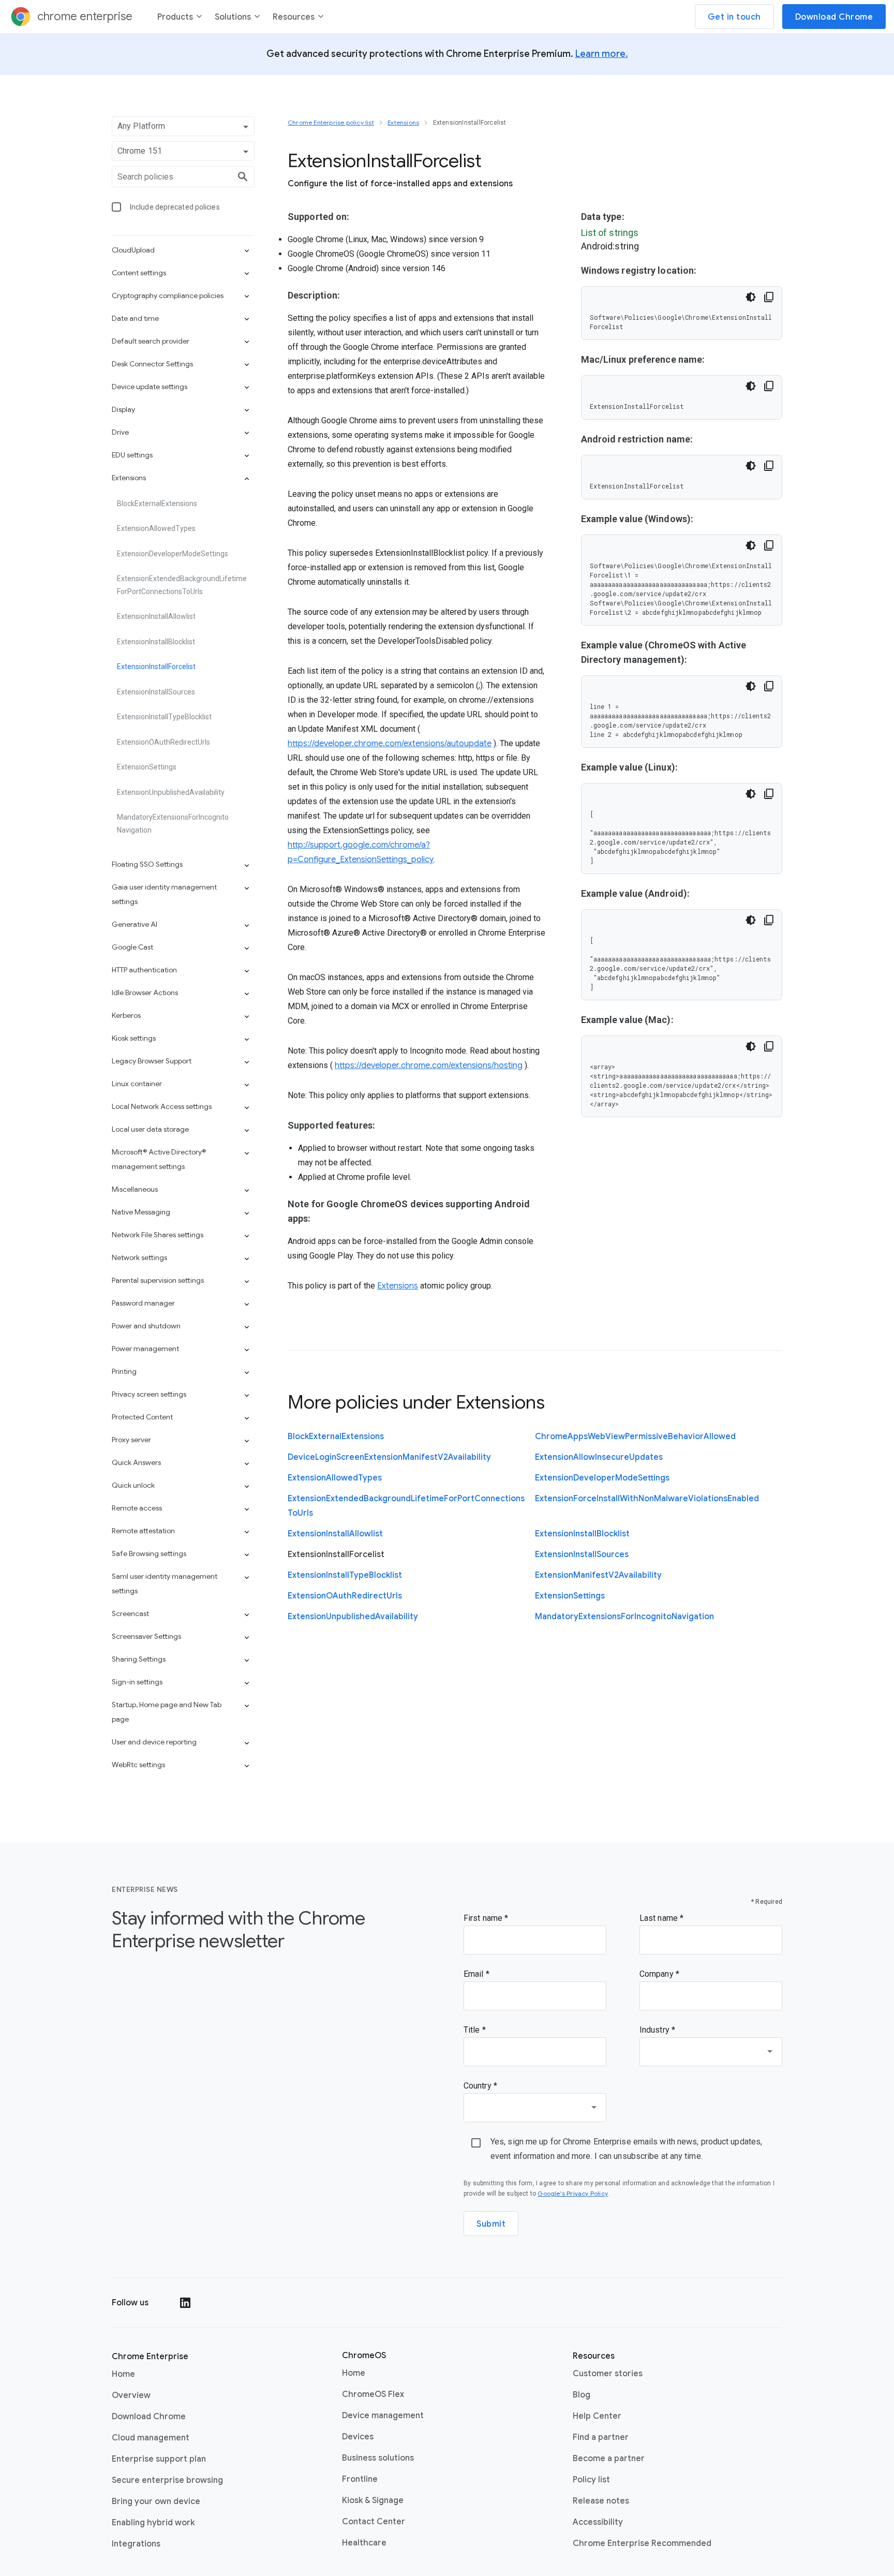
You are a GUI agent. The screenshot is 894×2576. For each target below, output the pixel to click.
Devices (358, 2437)
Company (658, 1974)
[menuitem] (180, 19)
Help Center (597, 2416)
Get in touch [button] (734, 17)
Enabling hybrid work (153, 2523)
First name (484, 1918)
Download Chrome (149, 2417)
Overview (131, 2395)
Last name (660, 1918)
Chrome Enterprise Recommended (642, 2543)
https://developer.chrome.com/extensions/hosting (429, 1065)
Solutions (233, 17)
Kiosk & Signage (373, 2500)
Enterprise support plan (159, 2459)
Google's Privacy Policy (573, 2193)
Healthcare (364, 2543)
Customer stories (608, 2374)
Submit (491, 2224)
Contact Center (374, 2521)
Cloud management (151, 2438)
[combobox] (711, 2052)
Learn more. (602, 54)
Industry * (657, 2030)
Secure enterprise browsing (167, 2480)
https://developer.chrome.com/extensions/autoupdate (390, 744)
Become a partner (609, 2459)
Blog (582, 2395)
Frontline (360, 2479)
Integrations (136, 2544)
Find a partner (601, 2437)
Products (175, 17)
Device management (383, 2415)
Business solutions (378, 2458)
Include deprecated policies (175, 207)
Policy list (591, 2480)
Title (473, 2030)
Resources (294, 17)
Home (123, 2374)
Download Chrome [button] (834, 17)
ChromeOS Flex (373, 2394)
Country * (480, 2086)
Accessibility (598, 2522)
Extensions (398, 1286)
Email (475, 1974)
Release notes (601, 2501)
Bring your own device (156, 2501)
